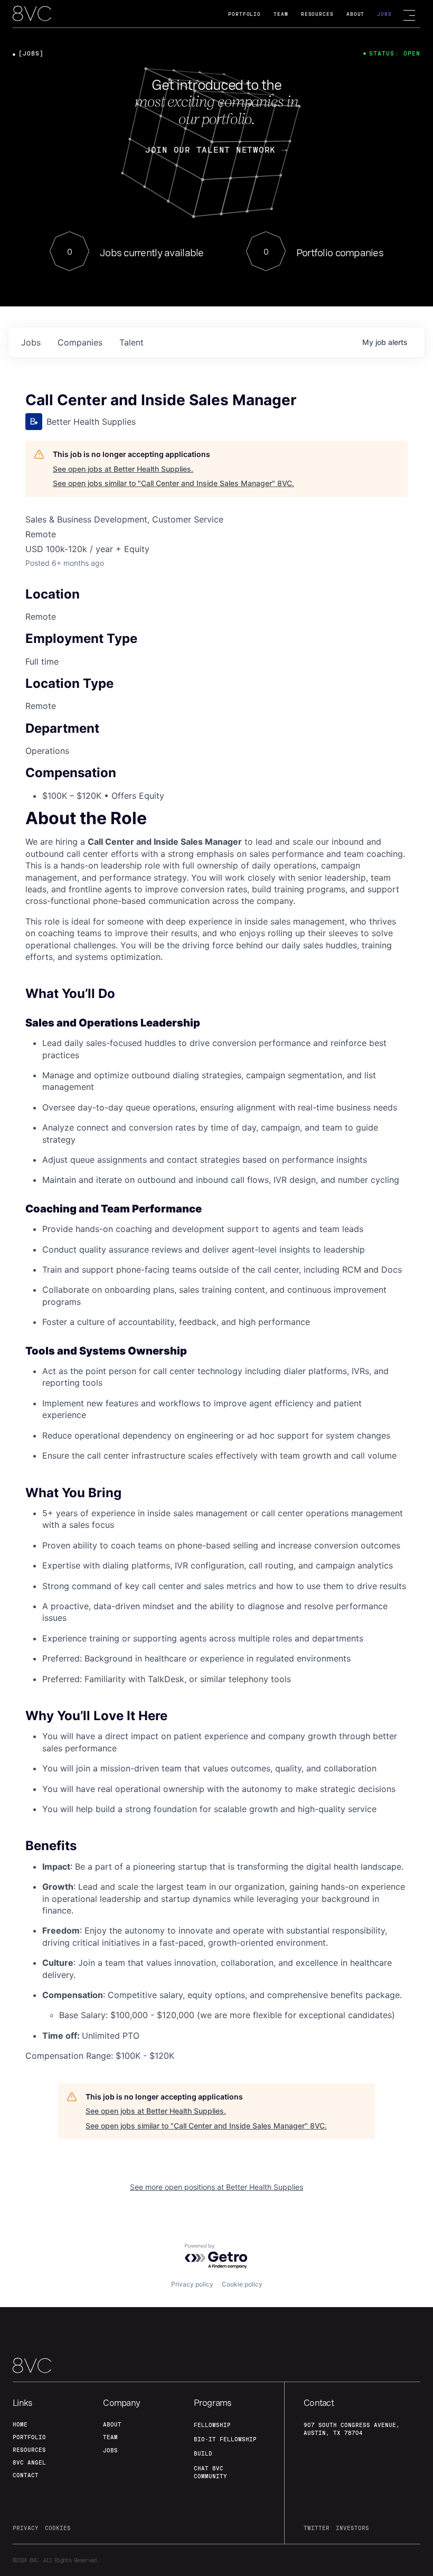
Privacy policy (192, 2284)
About (356, 14)
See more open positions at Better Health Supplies (216, 2187)
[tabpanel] (216, 1437)
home (20, 2424)
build (203, 2453)
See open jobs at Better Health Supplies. (123, 469)
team (110, 2437)
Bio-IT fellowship (225, 2439)
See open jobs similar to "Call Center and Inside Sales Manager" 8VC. (173, 483)
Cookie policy (242, 2284)
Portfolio (244, 14)
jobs (31, 342)
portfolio (29, 2437)
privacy (26, 2528)
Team (281, 14)
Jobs (384, 14)
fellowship (212, 2425)
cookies (58, 2528)
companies (80, 342)
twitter (317, 2528)
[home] (32, 14)
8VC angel (29, 2462)
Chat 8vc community (210, 2472)
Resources (317, 14)
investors (352, 2528)
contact (26, 2475)
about (112, 2424)
